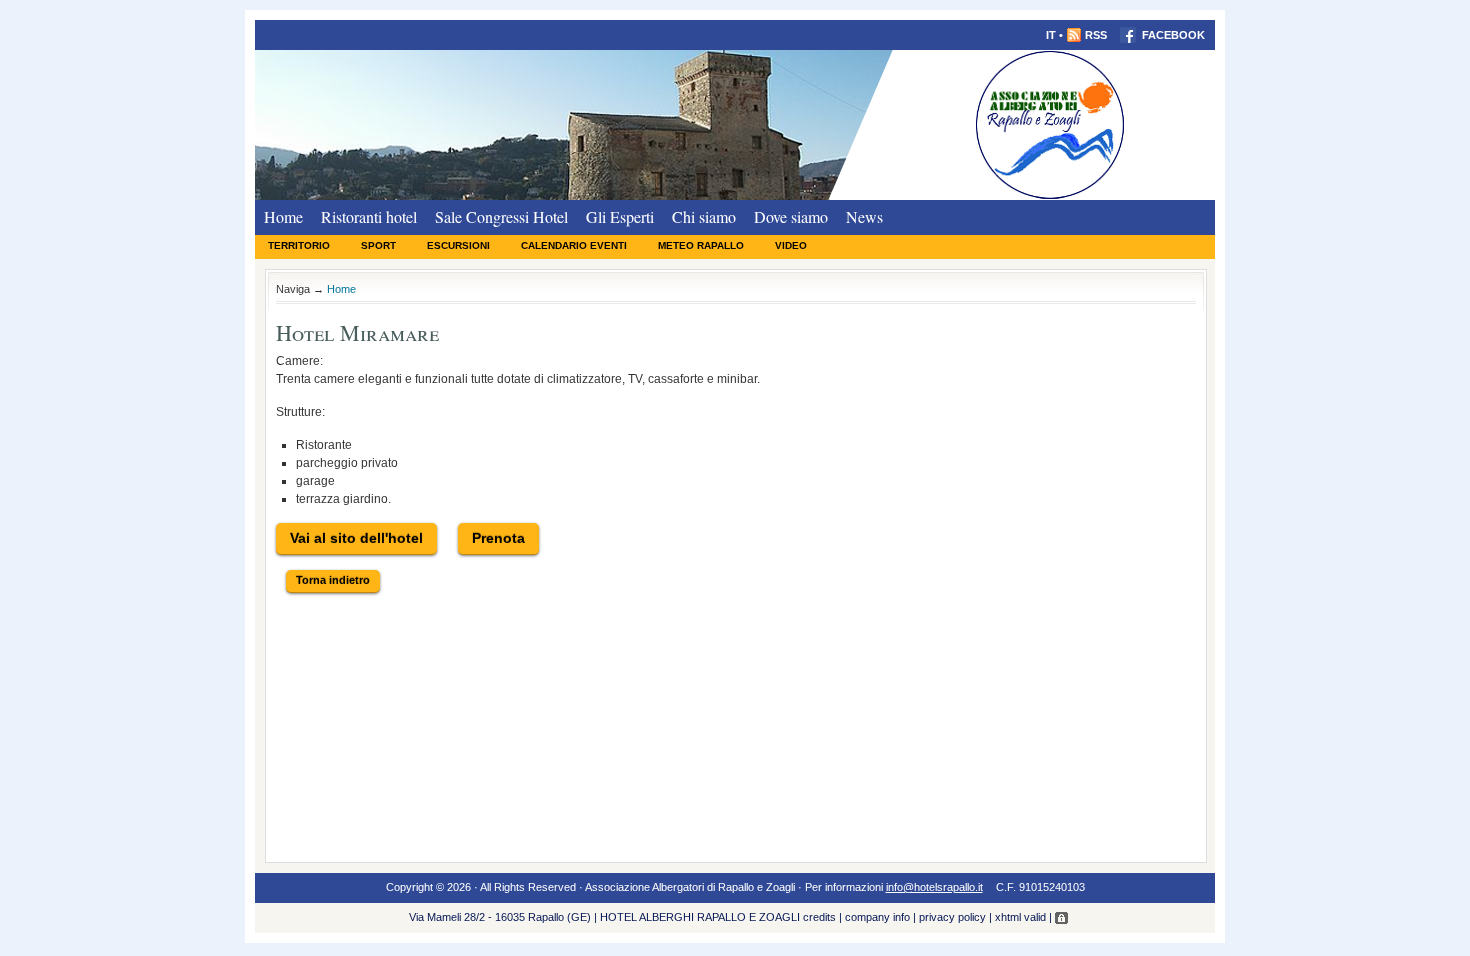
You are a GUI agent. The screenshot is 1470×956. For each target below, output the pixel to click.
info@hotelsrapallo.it (934, 887)
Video (791, 245)
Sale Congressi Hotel (501, 216)
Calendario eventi (574, 245)
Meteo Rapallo (701, 245)
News (864, 216)
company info (877, 917)
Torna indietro (333, 580)
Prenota (498, 538)
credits (819, 917)
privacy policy (952, 917)
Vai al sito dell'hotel (356, 538)
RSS (1096, 35)
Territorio (299, 245)
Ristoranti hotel (369, 216)
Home (283, 216)
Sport (378, 245)
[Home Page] (735, 124)
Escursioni (458, 245)
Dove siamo (791, 216)
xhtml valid (1020, 917)
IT (1051, 35)
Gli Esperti (620, 216)
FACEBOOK (1172, 35)
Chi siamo (704, 216)
